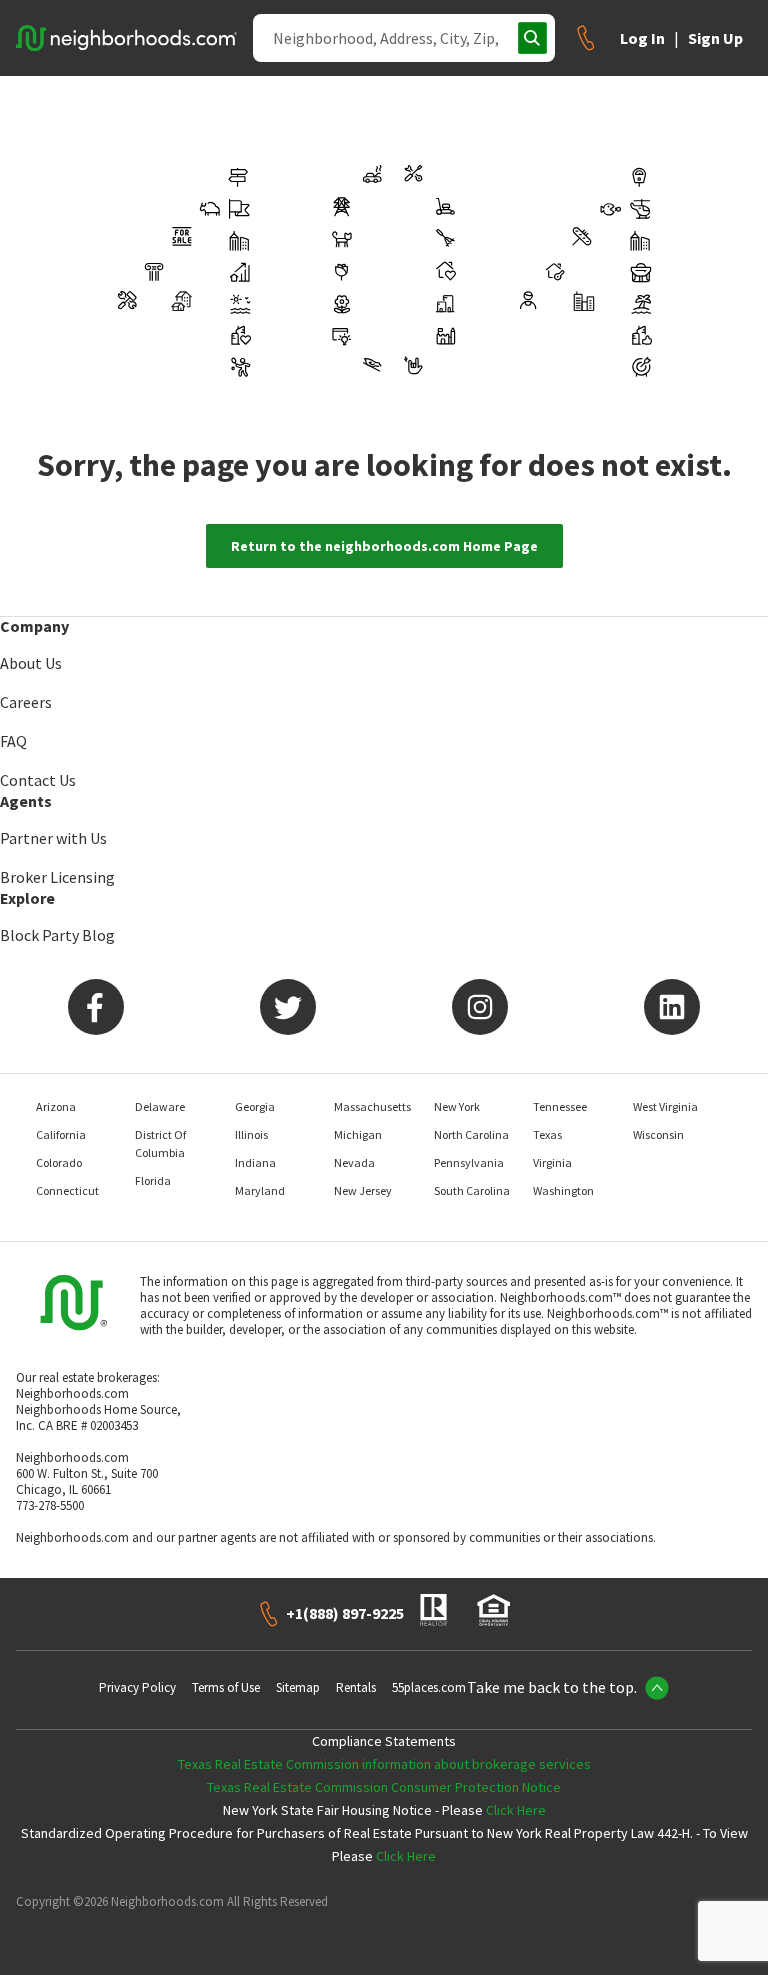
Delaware (160, 1106)
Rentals (356, 1687)
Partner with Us (53, 838)
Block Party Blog (57, 935)
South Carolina (472, 1190)
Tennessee (560, 1106)
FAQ (13, 741)
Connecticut (67, 1190)
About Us (31, 663)
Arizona (56, 1106)
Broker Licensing (57, 877)
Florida (153, 1180)
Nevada (354, 1162)
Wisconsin (658, 1134)
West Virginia (665, 1106)
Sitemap (298, 1687)
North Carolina (471, 1134)
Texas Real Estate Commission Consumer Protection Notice (384, 1787)
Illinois (251, 1134)
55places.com (429, 1687)
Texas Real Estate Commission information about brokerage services (384, 1764)
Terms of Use (226, 1687)
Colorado (59, 1162)
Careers (26, 702)
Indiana (255, 1162)
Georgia (255, 1106)
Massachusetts (372, 1106)
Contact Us (38, 780)
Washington (563, 1190)
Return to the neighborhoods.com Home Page (384, 546)
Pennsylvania (469, 1162)
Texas (547, 1134)
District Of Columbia (160, 1143)
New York (457, 1106)
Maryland (260, 1190)
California (61, 1134)
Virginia (552, 1162)
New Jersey (363, 1190)
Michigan (358, 1134)
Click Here (516, 1810)
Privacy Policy (137, 1687)
